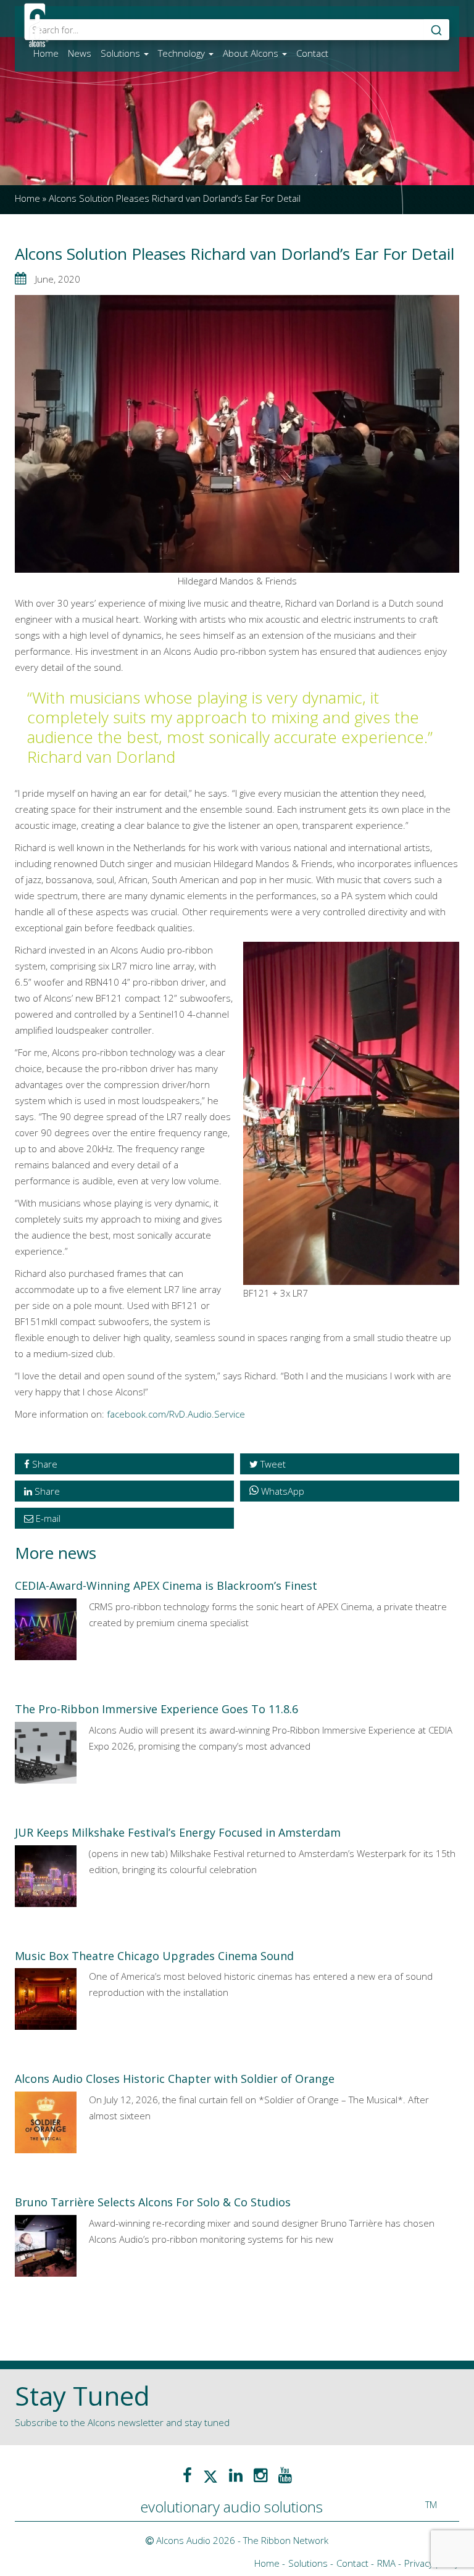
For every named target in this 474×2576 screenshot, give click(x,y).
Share (44, 1464)
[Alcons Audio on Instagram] (260, 2475)
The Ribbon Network (286, 2540)
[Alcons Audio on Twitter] (210, 2475)
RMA (386, 2563)
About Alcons (252, 53)
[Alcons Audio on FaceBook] (187, 2475)
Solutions (122, 53)
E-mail (47, 1518)
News (80, 53)
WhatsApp (283, 1491)
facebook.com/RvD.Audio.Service (176, 1414)
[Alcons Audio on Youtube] (285, 2475)
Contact (312, 53)
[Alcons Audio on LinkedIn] (236, 2475)
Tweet (272, 1464)
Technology (183, 53)
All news (40, 2318)
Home (46, 53)
